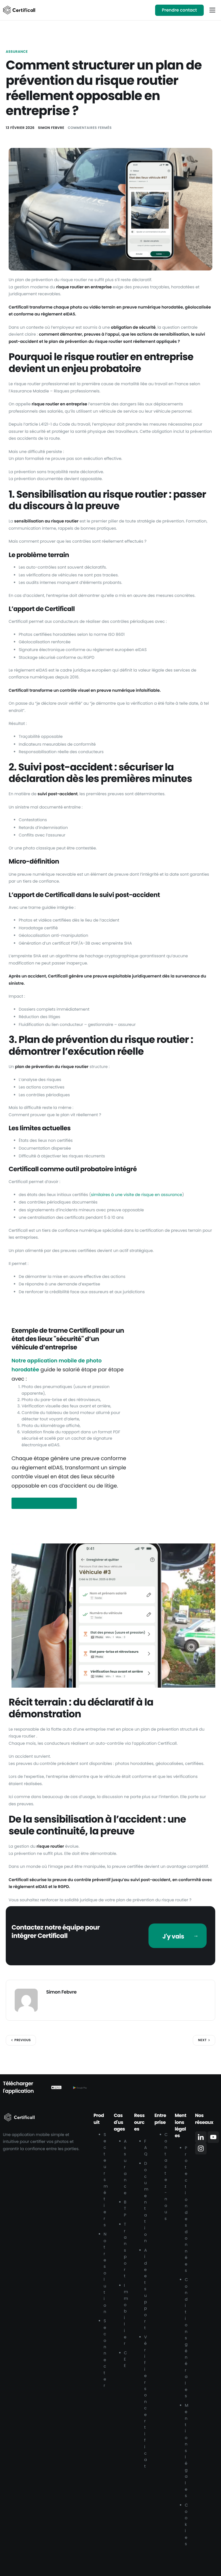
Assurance (17, 52)
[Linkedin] (201, 2137)
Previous (23, 2040)
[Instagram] (201, 2149)
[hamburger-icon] (212, 10)
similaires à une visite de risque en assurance (137, 1195)
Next (202, 2040)
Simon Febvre (51, 128)
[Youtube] (213, 2137)
